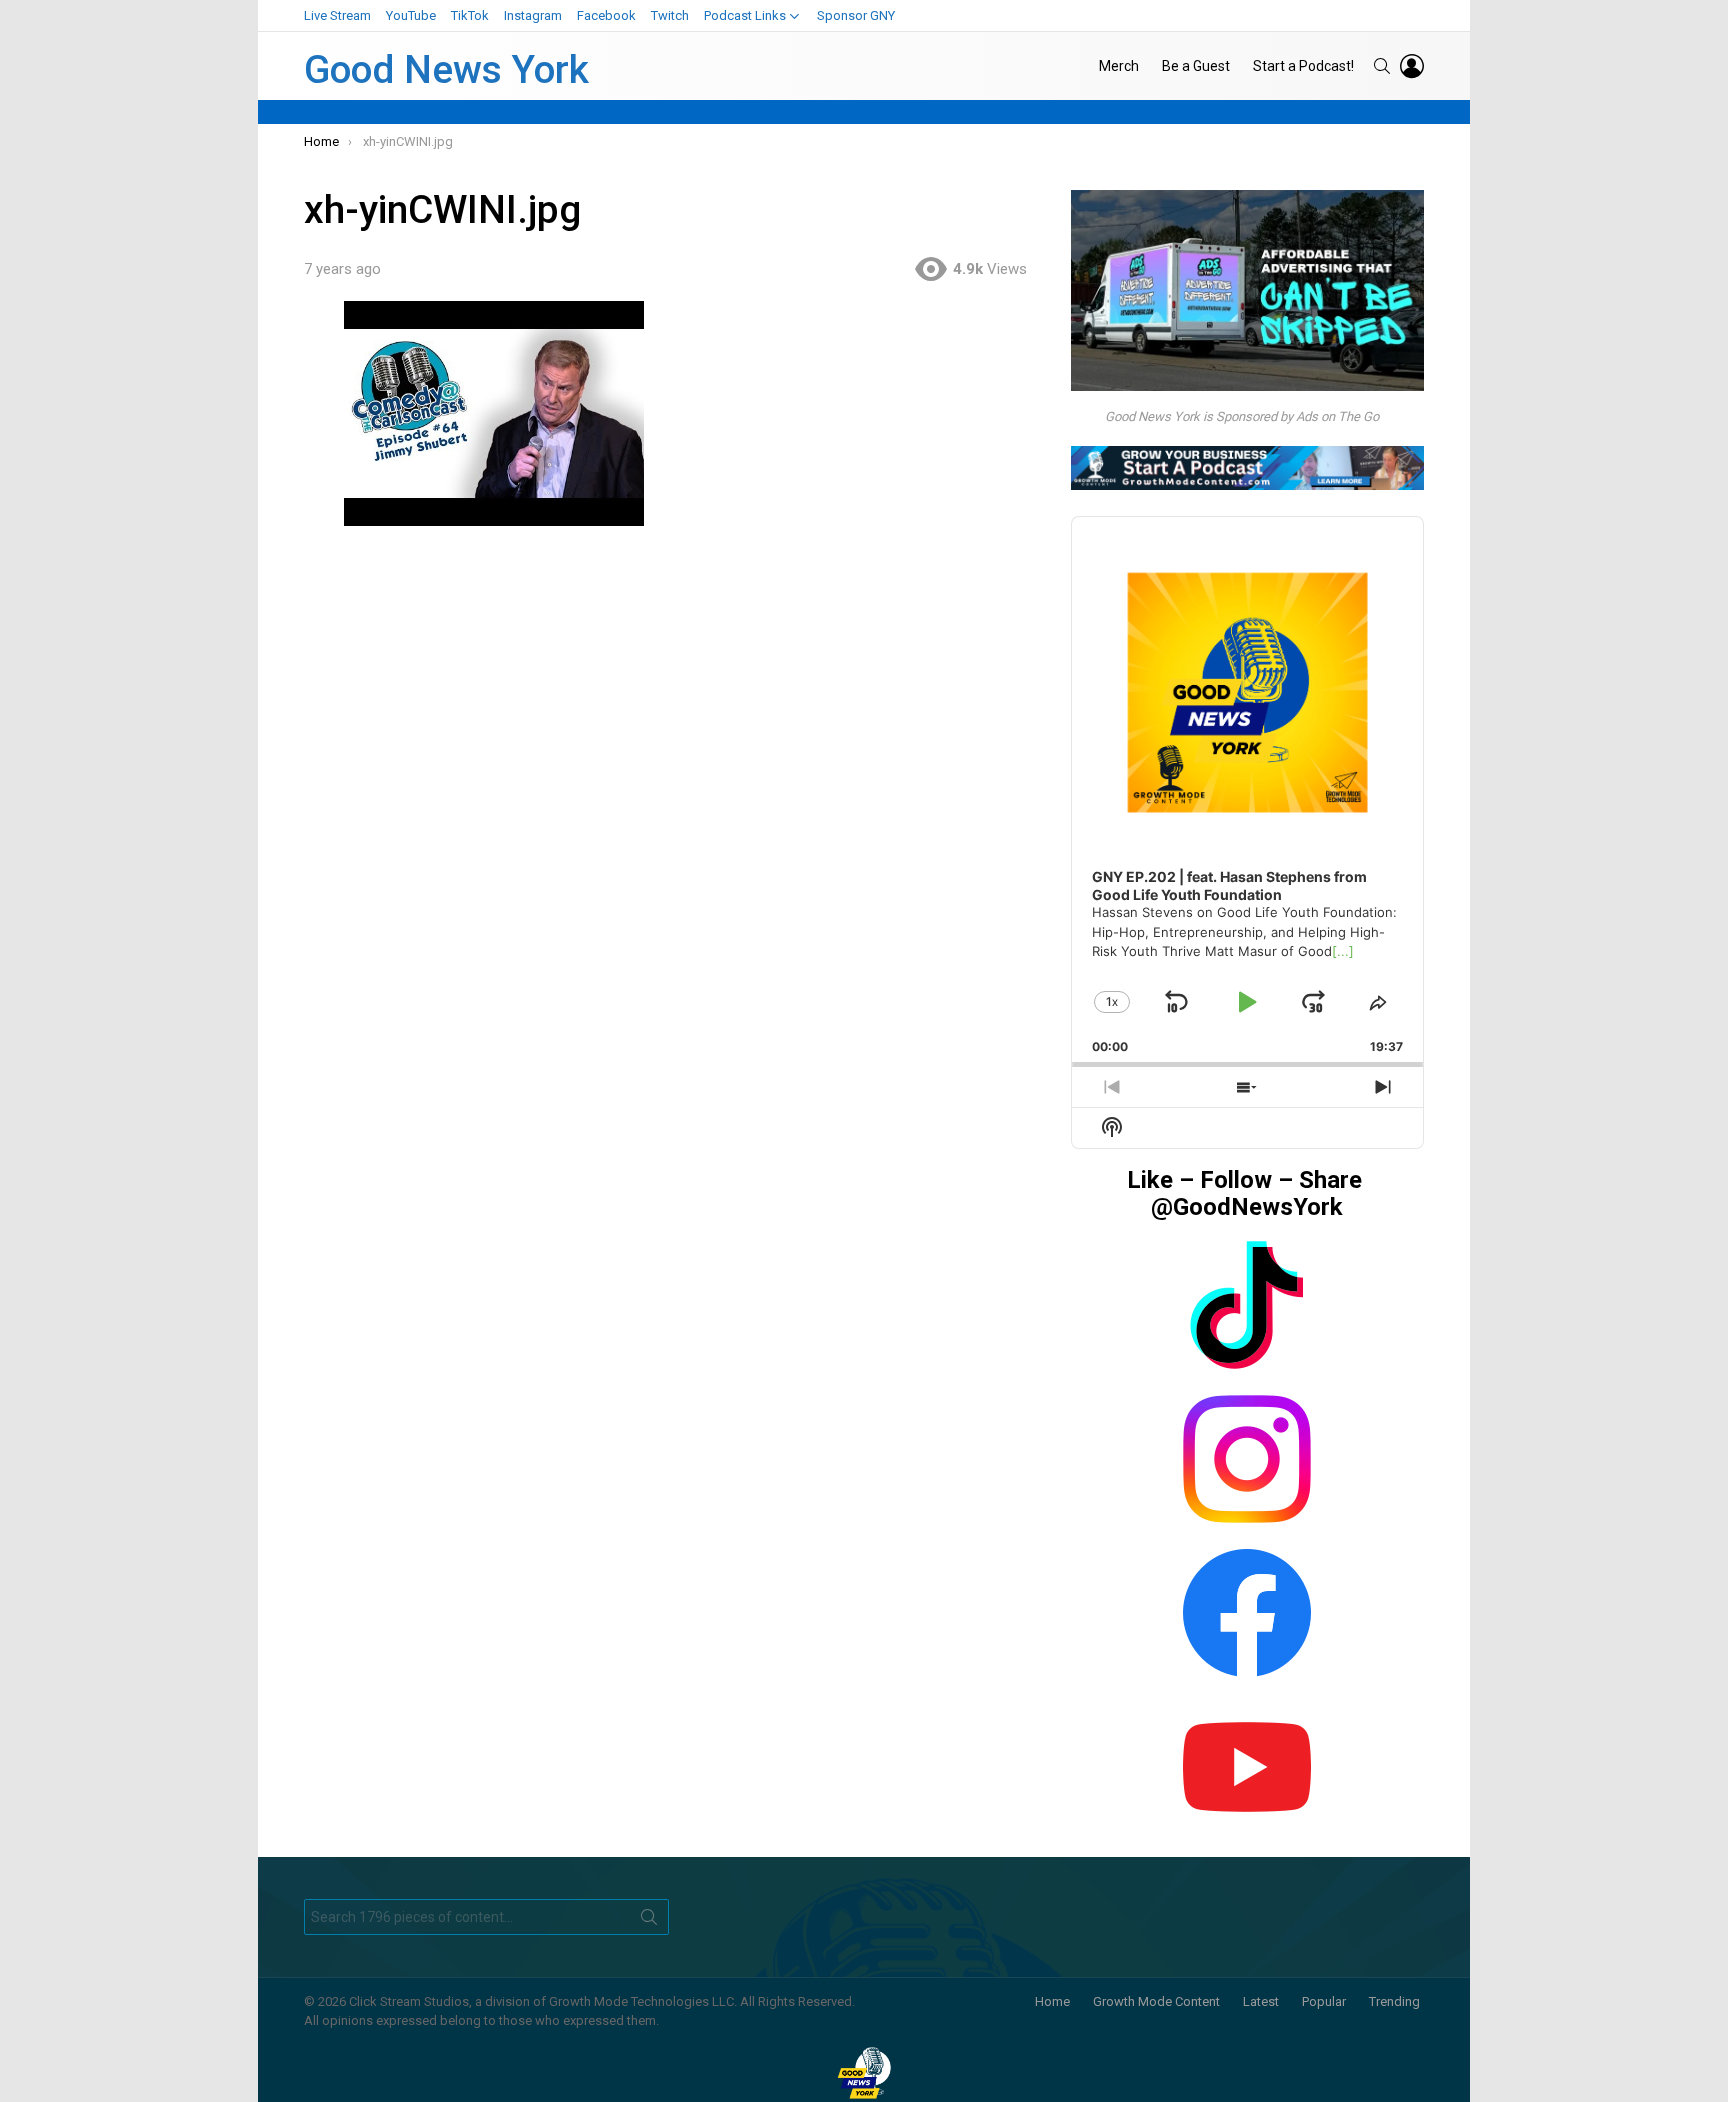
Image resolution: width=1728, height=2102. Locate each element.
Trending (1394, 2001)
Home (1052, 2001)
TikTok (470, 15)
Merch (1119, 66)
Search (649, 1921)
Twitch (670, 15)
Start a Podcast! (1303, 66)
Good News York (446, 70)
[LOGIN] (1412, 66)
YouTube (411, 15)
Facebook (606, 15)
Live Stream (337, 15)
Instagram (533, 15)
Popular (1324, 2001)
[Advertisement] (675, 695)
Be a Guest (1196, 66)
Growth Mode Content (1156, 2001)
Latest (1261, 2001)
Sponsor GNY (856, 15)
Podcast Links (745, 15)
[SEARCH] (1382, 66)
